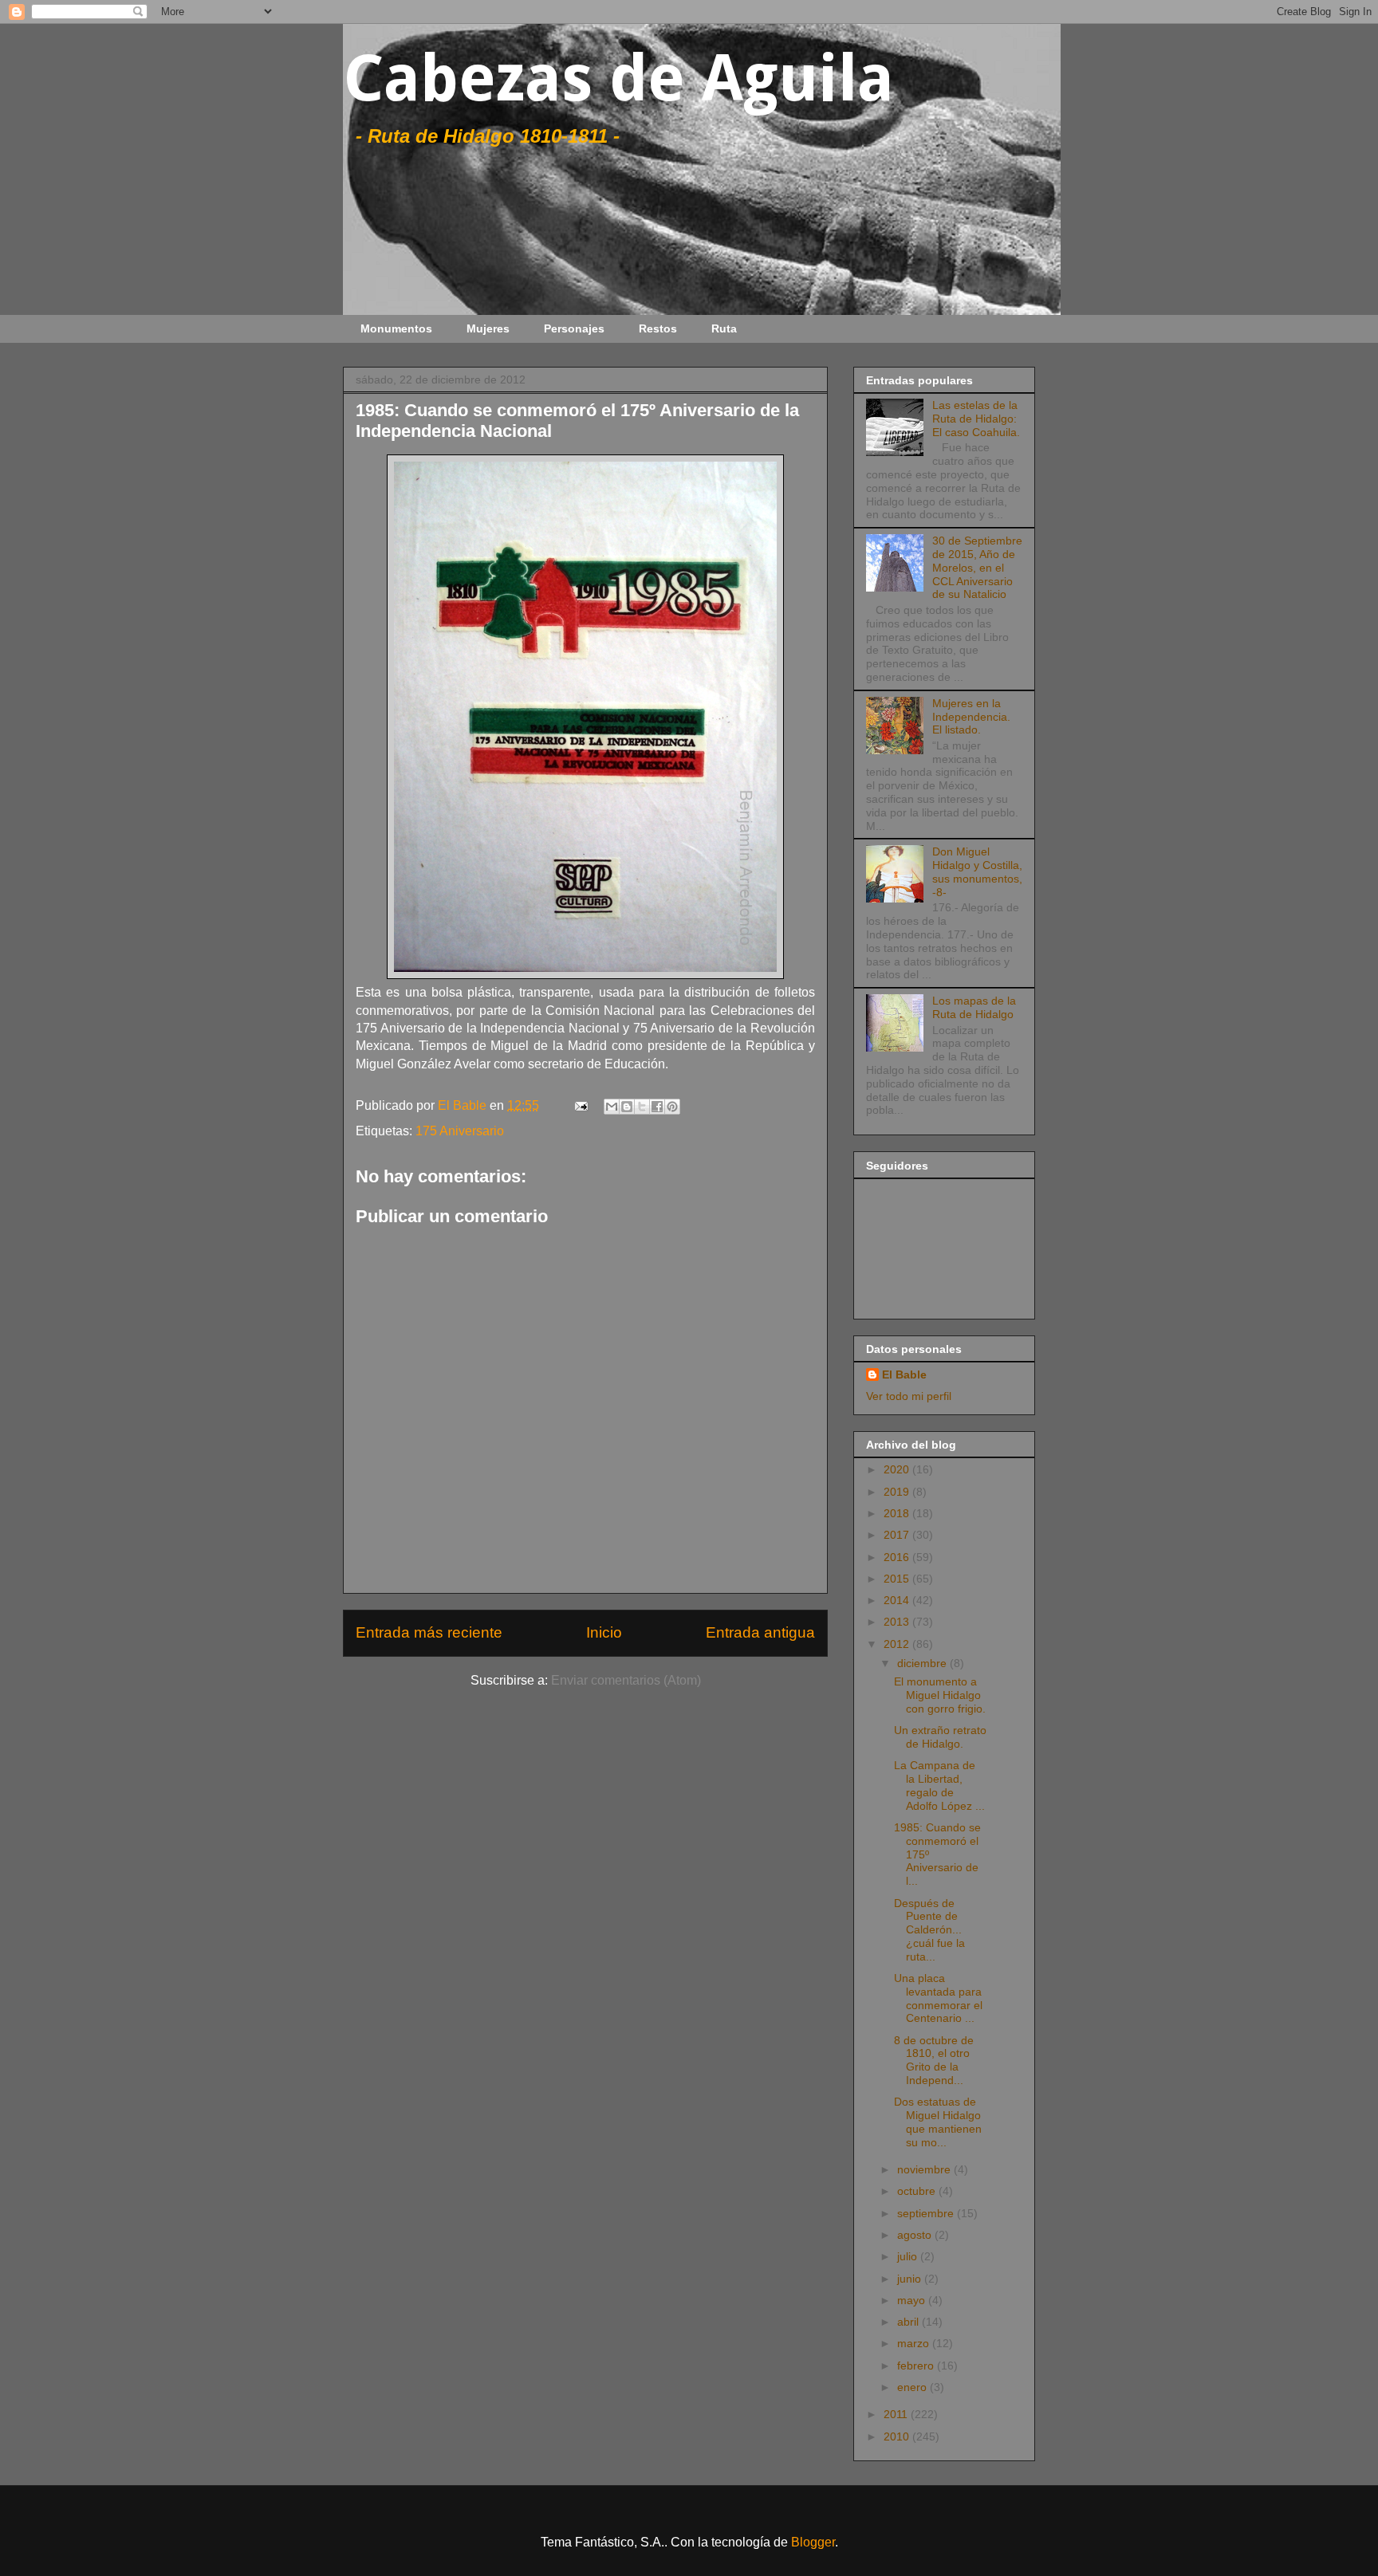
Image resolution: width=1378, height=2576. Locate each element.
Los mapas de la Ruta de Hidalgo (974, 1007)
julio (909, 2256)
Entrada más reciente (429, 1632)
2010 (898, 2436)
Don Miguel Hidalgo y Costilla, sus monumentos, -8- (977, 871)
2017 (898, 1535)
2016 (898, 1557)
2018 (898, 1513)
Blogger (813, 2542)
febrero (917, 2366)
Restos (658, 328)
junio (911, 2279)
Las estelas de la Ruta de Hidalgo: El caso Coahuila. (976, 419)
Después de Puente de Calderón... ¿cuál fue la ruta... (929, 1930)
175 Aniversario (460, 1131)
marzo (915, 2343)
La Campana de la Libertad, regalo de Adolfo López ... (939, 1785)
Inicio (604, 1632)
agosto (916, 2235)
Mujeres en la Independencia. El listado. (971, 717)
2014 (898, 1600)
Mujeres (488, 328)
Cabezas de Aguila (618, 79)
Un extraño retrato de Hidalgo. (940, 1737)
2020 (898, 1469)
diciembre (923, 1663)
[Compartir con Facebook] (657, 1107)
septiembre (927, 2213)
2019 (898, 1492)
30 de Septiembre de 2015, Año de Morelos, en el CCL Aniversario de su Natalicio (977, 567)
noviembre (925, 2169)
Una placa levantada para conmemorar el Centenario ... (938, 1998)
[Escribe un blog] (627, 1107)
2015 (898, 1579)
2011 (897, 2414)
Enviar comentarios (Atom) (626, 1680)
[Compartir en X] (642, 1107)
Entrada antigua (760, 1632)
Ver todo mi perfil (909, 1396)
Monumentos (396, 328)
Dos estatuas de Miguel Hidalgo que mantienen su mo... (938, 2122)
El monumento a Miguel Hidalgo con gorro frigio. (940, 1695)
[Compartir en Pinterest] (672, 1107)
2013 (898, 1622)
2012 (898, 1644)
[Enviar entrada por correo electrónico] (580, 1105)
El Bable (904, 1375)
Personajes (574, 328)
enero (913, 2387)
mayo (913, 2300)
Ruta (724, 328)
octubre (918, 2191)
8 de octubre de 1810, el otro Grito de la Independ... (934, 2060)
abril (909, 2322)
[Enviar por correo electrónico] (612, 1107)
